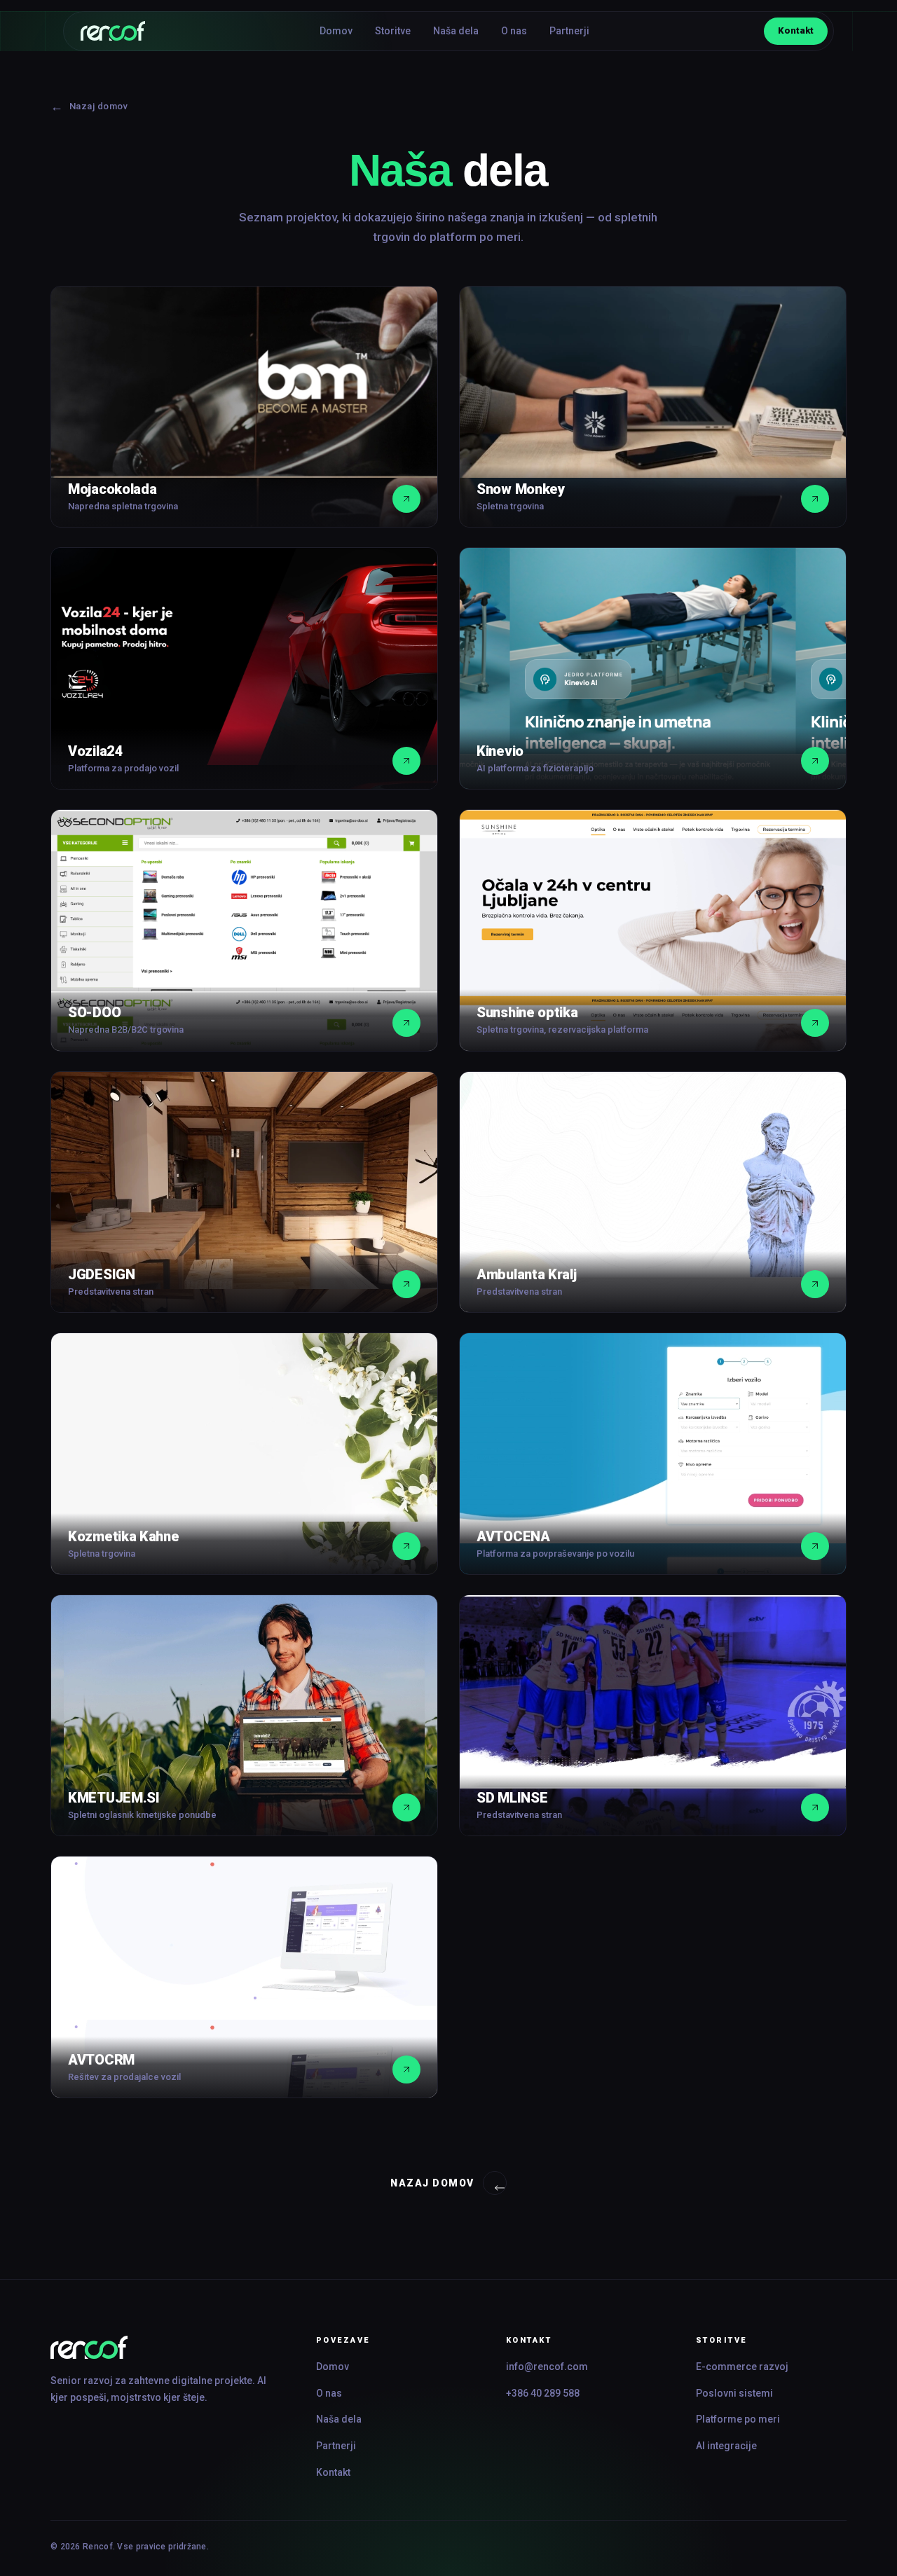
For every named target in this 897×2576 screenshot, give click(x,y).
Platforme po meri (738, 2419)
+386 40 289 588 (543, 2393)
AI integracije (726, 2446)
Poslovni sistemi (734, 2393)
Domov (336, 31)
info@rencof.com (547, 2367)
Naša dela (456, 31)
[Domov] (113, 31)
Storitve (393, 31)
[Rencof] (164, 2347)
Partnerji (569, 31)
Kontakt (796, 30)
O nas (514, 31)
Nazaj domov (89, 106)
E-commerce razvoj (742, 2367)
